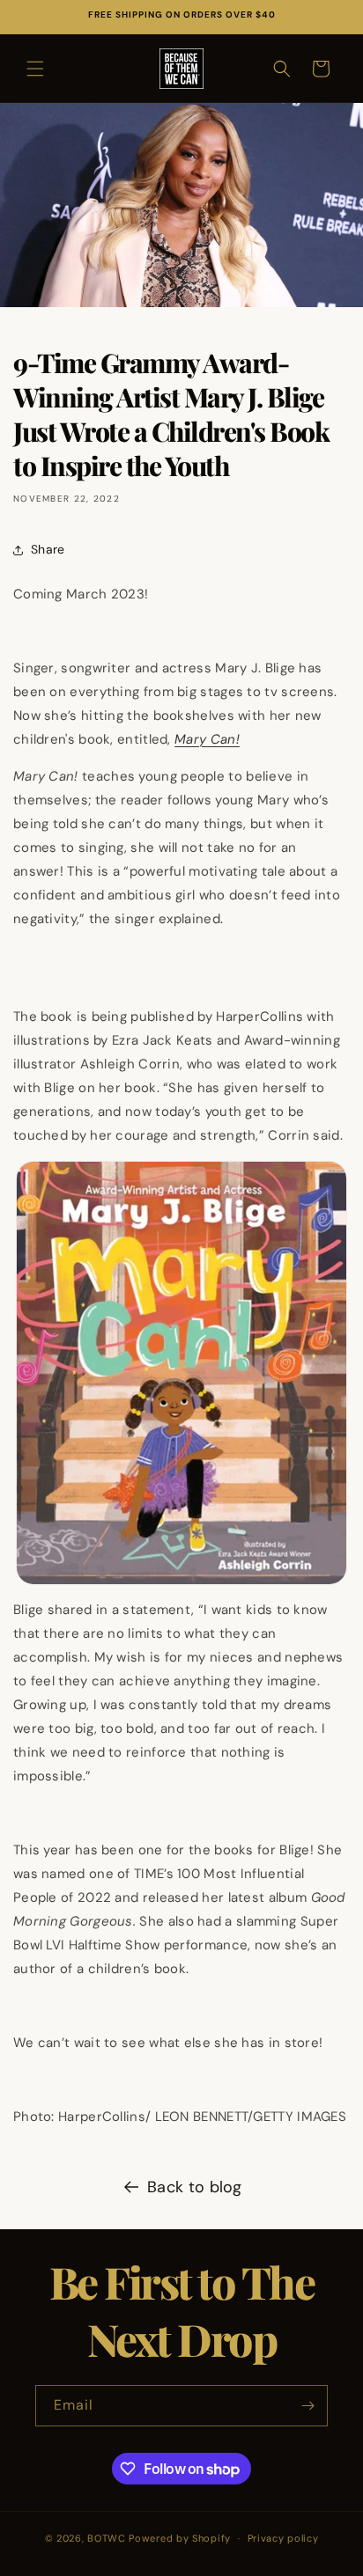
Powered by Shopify (180, 2538)
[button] (35, 69)
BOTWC (108, 2538)
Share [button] (48, 549)
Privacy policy (283, 2538)
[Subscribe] (307, 2406)
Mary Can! (207, 739)
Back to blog (195, 2187)
